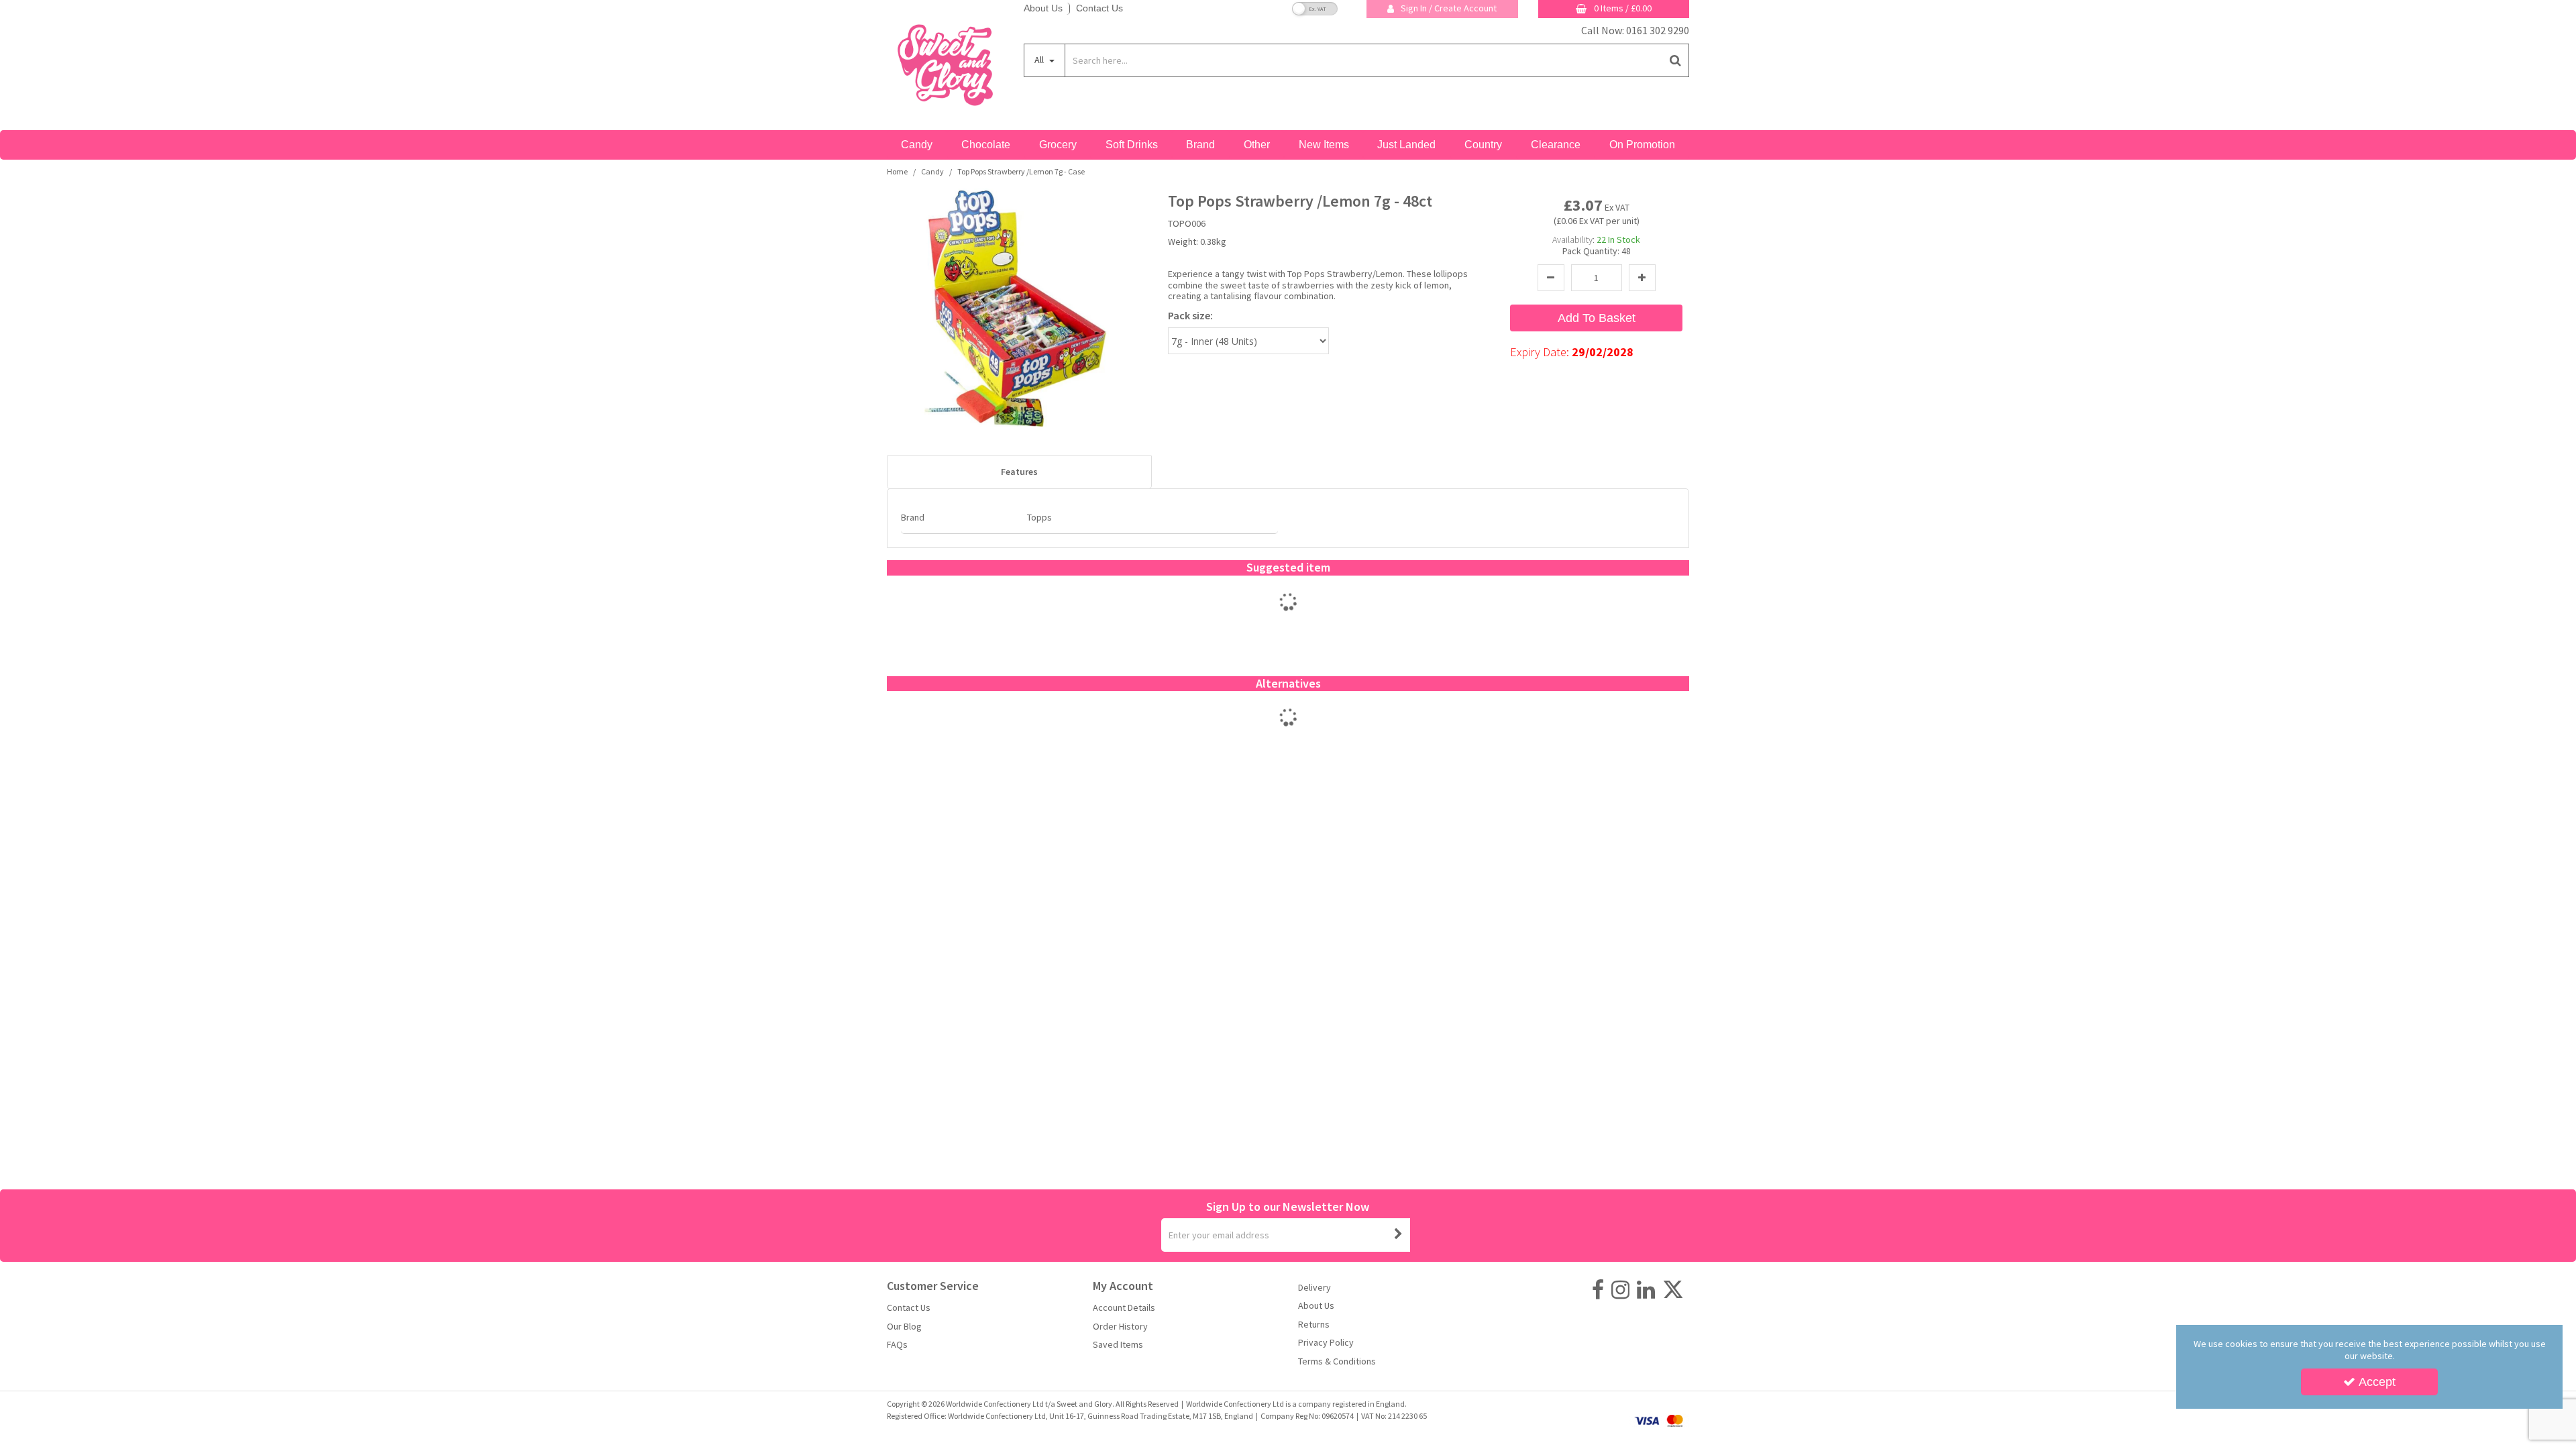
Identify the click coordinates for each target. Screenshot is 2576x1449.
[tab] (1019, 472)
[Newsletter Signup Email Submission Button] (1399, 1235)
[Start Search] (1676, 60)
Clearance (1556, 145)
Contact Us (1099, 8)
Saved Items (1118, 1345)
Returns (1314, 1325)
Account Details (1124, 1308)
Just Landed (1406, 145)
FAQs (897, 1345)
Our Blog (904, 1327)
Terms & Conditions (1337, 1361)
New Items (1324, 145)
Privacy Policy (1326, 1343)
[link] (1598, 1290)
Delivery (1314, 1288)
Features (1019, 472)
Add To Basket (1597, 318)
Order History (1120, 1327)
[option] (1288, 616)
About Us (1043, 8)
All (1040, 60)
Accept (2377, 1382)
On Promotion (1642, 145)
